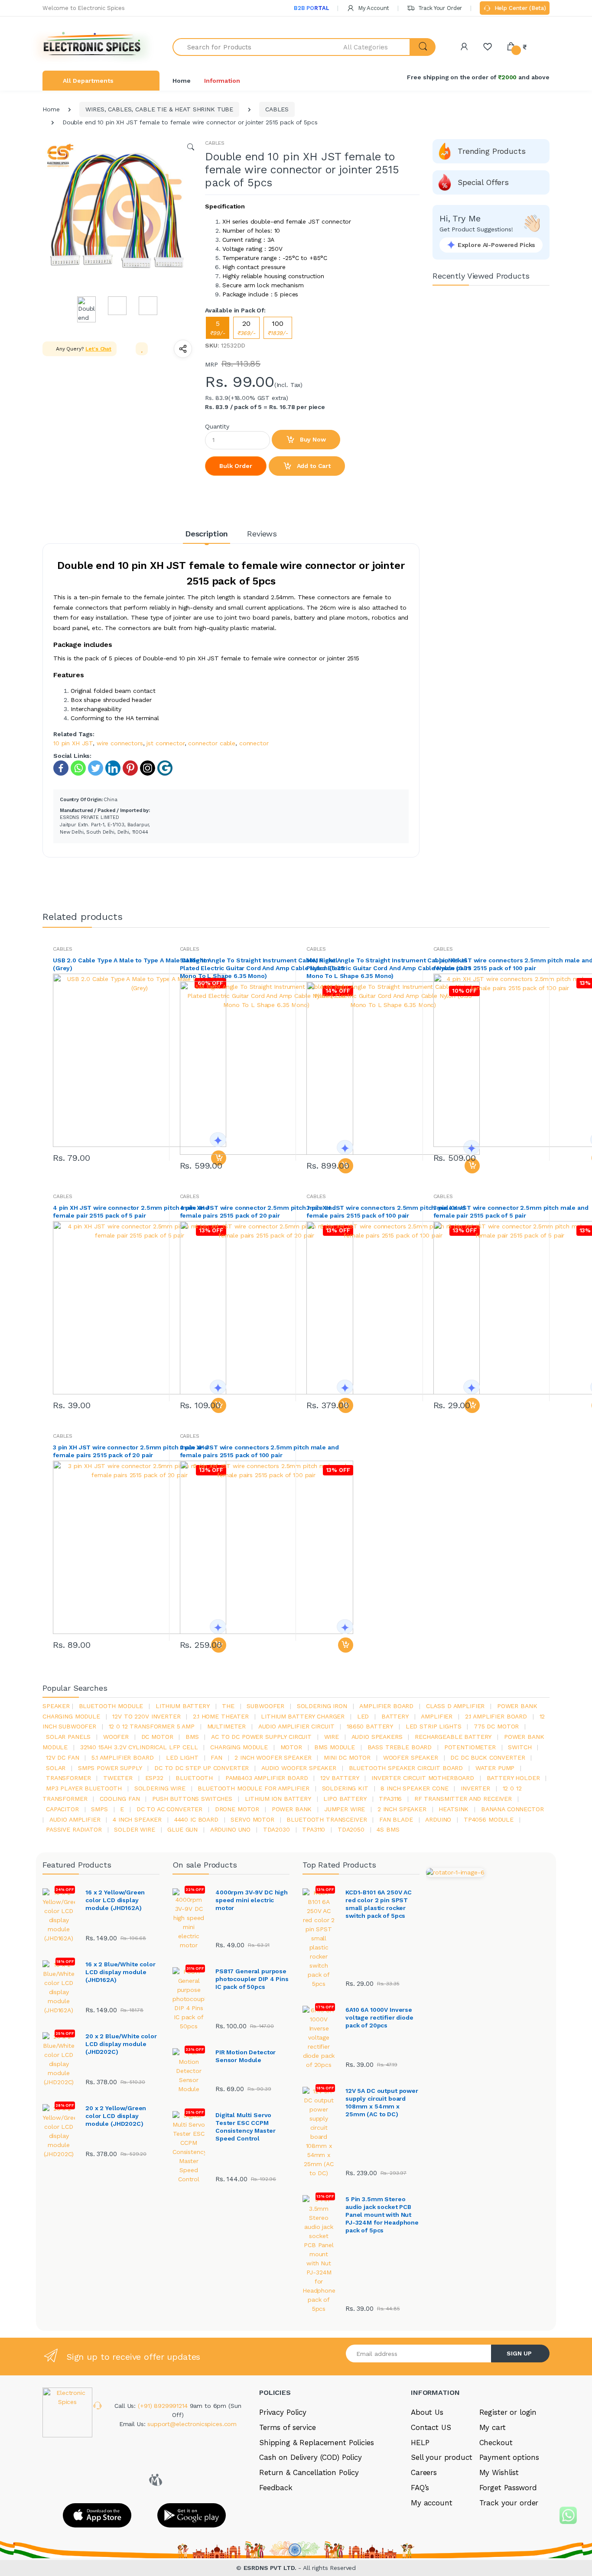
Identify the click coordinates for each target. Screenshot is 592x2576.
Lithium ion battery (278, 1799)
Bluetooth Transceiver (327, 1819)
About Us (427, 2412)
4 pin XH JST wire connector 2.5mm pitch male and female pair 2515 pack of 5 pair (131, 1212)
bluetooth (194, 1778)
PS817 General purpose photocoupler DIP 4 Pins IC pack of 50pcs (252, 1979)
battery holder (513, 1778)
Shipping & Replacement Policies (317, 2443)
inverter (475, 1788)
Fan (216, 1757)
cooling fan (120, 1799)
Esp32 (154, 1778)
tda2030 (276, 1829)
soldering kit (345, 1788)
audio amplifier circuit (296, 1726)
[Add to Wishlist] (142, 349)
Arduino (438, 1819)
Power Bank (292, 1809)
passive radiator (74, 1829)
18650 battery (370, 1726)
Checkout (496, 2443)
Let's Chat (98, 349)
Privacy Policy (283, 2412)
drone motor (237, 1809)
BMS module (335, 1747)
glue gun (182, 1829)
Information (222, 81)
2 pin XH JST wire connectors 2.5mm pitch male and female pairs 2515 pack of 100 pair (259, 1451)
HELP (420, 2443)
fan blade (396, 1819)
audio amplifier (75, 1819)
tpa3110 (314, 1829)
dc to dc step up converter (202, 1768)
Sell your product (442, 2457)
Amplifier (437, 1716)
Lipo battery (345, 1799)
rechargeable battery (453, 1737)
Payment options (509, 2457)
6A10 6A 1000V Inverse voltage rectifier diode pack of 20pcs (379, 2017)
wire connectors (120, 743)
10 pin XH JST (73, 743)
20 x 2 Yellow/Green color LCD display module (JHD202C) (116, 2116)
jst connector (165, 743)
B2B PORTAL (311, 8)
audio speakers (377, 1737)
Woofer (116, 1737)
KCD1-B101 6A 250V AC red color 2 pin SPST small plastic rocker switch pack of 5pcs (379, 1904)
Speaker (56, 1706)
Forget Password (508, 2488)
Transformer (68, 1778)
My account (432, 2503)
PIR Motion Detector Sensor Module (246, 2056)
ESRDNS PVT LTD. (271, 2568)
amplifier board (386, 1706)
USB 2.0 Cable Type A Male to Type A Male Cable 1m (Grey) (131, 964)
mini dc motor (347, 1757)
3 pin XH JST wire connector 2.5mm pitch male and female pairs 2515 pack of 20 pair (130, 1451)
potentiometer (470, 1747)
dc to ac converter (169, 1809)
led (363, 1716)
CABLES (277, 109)
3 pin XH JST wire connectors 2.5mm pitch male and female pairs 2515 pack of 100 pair (386, 1212)
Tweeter (118, 1778)
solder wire (134, 1829)
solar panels (68, 1737)
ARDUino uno (230, 1829)
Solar (56, 1768)
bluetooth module (111, 1706)
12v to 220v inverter (146, 1716)
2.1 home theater (221, 1716)
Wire (332, 1737)
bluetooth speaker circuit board (406, 1768)
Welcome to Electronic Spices (84, 8)
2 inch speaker (402, 1809)
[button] (377, 47)
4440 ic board (196, 1819)
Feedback (276, 2488)
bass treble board (400, 1747)
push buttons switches (192, 1799)
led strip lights (434, 1726)
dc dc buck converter (488, 1757)
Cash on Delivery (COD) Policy (311, 2457)
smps (99, 1809)
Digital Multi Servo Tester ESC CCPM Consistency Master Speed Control (245, 2127)
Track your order (509, 2503)
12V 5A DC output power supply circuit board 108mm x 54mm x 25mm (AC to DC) (382, 2102)
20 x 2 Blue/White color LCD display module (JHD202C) (121, 2044)
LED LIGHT (182, 1757)
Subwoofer (265, 1706)
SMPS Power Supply (110, 1768)
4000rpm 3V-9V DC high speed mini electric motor (252, 1900)
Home (181, 81)
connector (254, 743)
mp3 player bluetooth (84, 1788)
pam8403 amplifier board (267, 1778)
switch (520, 1747)
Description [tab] (207, 534)
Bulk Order (236, 466)
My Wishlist (499, 2472)
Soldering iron (322, 1706)
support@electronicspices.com (192, 2424)
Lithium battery (183, 1706)
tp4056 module (489, 1819)
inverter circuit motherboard (423, 1778)
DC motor (157, 1737)
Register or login (508, 2412)
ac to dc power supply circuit (261, 1737)
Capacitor (62, 1809)
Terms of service (288, 2427)
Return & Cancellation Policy (309, 2472)
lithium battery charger (303, 1716)
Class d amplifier (455, 1706)
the (228, 1706)
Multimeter (227, 1726)
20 (246, 328)
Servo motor (252, 1819)
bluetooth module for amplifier (254, 1788)
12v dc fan (63, 1757)
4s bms (388, 1829)
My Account (373, 8)
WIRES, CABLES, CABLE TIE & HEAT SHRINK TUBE (159, 109)
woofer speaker (411, 1757)
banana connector (512, 1809)
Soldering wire (160, 1788)
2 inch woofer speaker (273, 1757)
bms (192, 1737)
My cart (493, 2427)
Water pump (495, 1768)
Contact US (431, 2427)
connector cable (212, 743)
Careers (424, 2472)
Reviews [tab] (262, 534)
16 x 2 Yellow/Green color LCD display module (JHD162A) (115, 1900)
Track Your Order (439, 8)
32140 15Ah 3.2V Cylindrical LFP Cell (139, 1747)
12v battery (340, 1778)
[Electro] (92, 47)
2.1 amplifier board (496, 1716)
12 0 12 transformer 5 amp (152, 1726)
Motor (291, 1747)
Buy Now (312, 439)
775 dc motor (496, 1726)
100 (278, 328)
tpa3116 (390, 1799)
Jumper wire (345, 1809)
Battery (395, 1716)
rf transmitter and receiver (463, 1799)
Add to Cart (313, 466)
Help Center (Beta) (519, 8)
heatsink (454, 1809)
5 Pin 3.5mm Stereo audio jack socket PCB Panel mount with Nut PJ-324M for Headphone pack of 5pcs (382, 2215)
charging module (239, 1747)
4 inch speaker (137, 1819)
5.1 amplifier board (122, 1757)
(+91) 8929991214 (164, 2406)
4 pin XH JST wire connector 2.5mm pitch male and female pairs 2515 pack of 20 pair (258, 1212)
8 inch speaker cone (414, 1788)
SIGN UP (519, 2353)
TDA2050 (351, 1829)
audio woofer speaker (299, 1768)
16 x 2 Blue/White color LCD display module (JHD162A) (120, 1972)
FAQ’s (420, 2488)
